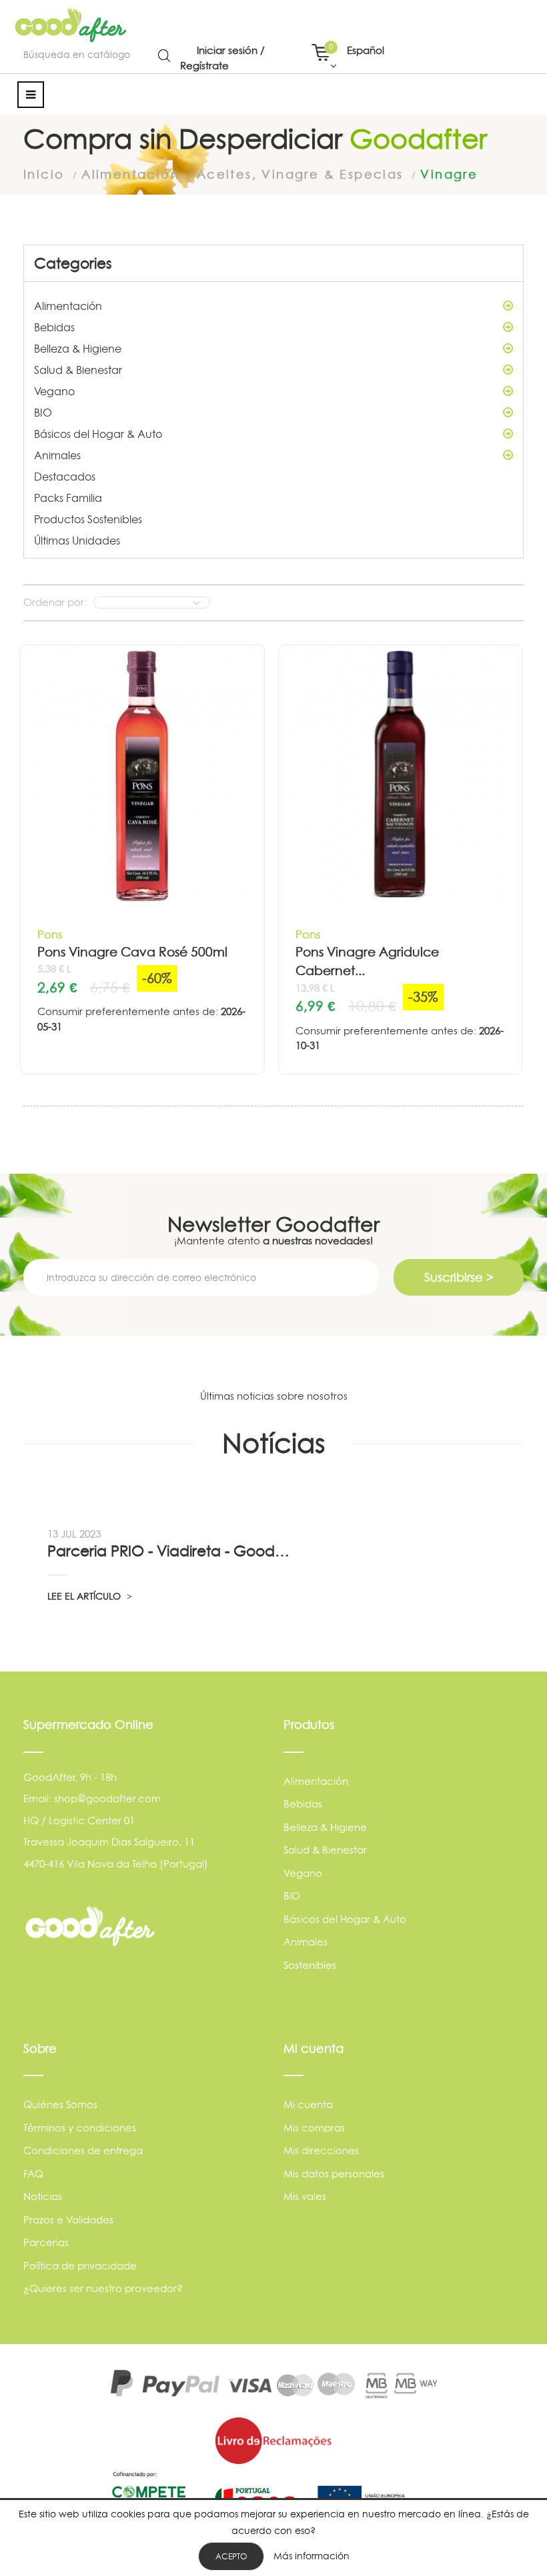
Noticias (43, 2196)
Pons (50, 934)
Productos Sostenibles (88, 519)
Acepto (231, 2556)
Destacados (65, 477)
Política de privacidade (80, 2266)
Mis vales (305, 2196)
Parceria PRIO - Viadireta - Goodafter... (170, 1551)
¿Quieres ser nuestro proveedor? (103, 2288)
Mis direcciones (321, 2150)
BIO (43, 413)
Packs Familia (68, 498)
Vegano (54, 391)
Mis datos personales (334, 2174)
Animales (57, 455)
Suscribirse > (459, 1277)
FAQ (33, 2174)
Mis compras (314, 2128)
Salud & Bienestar (78, 370)
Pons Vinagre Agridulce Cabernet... (367, 962)
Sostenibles (310, 1965)
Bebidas (54, 327)
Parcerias (46, 2242)
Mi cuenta (308, 2104)
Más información (312, 2556)
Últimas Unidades (77, 541)
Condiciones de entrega (83, 2150)
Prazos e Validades (68, 2220)
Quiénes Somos (60, 2104)
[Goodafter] (71, 25)
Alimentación (68, 306)
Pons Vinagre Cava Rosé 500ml (132, 952)
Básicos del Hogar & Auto (98, 434)
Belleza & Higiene (78, 349)
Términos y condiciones (80, 2128)
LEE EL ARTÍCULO (85, 1596)
